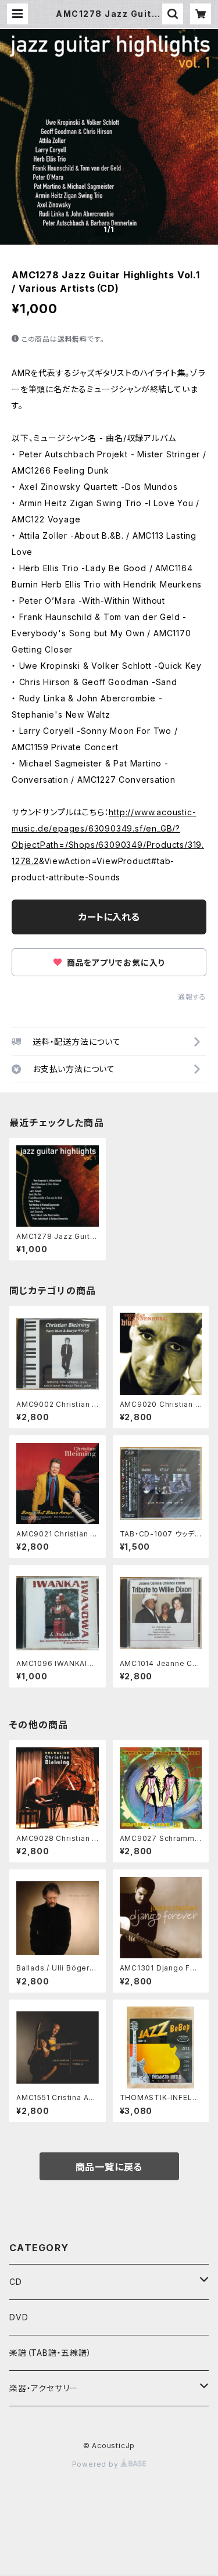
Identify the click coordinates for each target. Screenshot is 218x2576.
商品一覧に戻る (109, 2167)
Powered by (97, 2464)
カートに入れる (109, 917)
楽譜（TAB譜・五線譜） (51, 2353)
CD (16, 2282)
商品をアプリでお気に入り (115, 963)
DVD (19, 2317)
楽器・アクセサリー (44, 2388)
